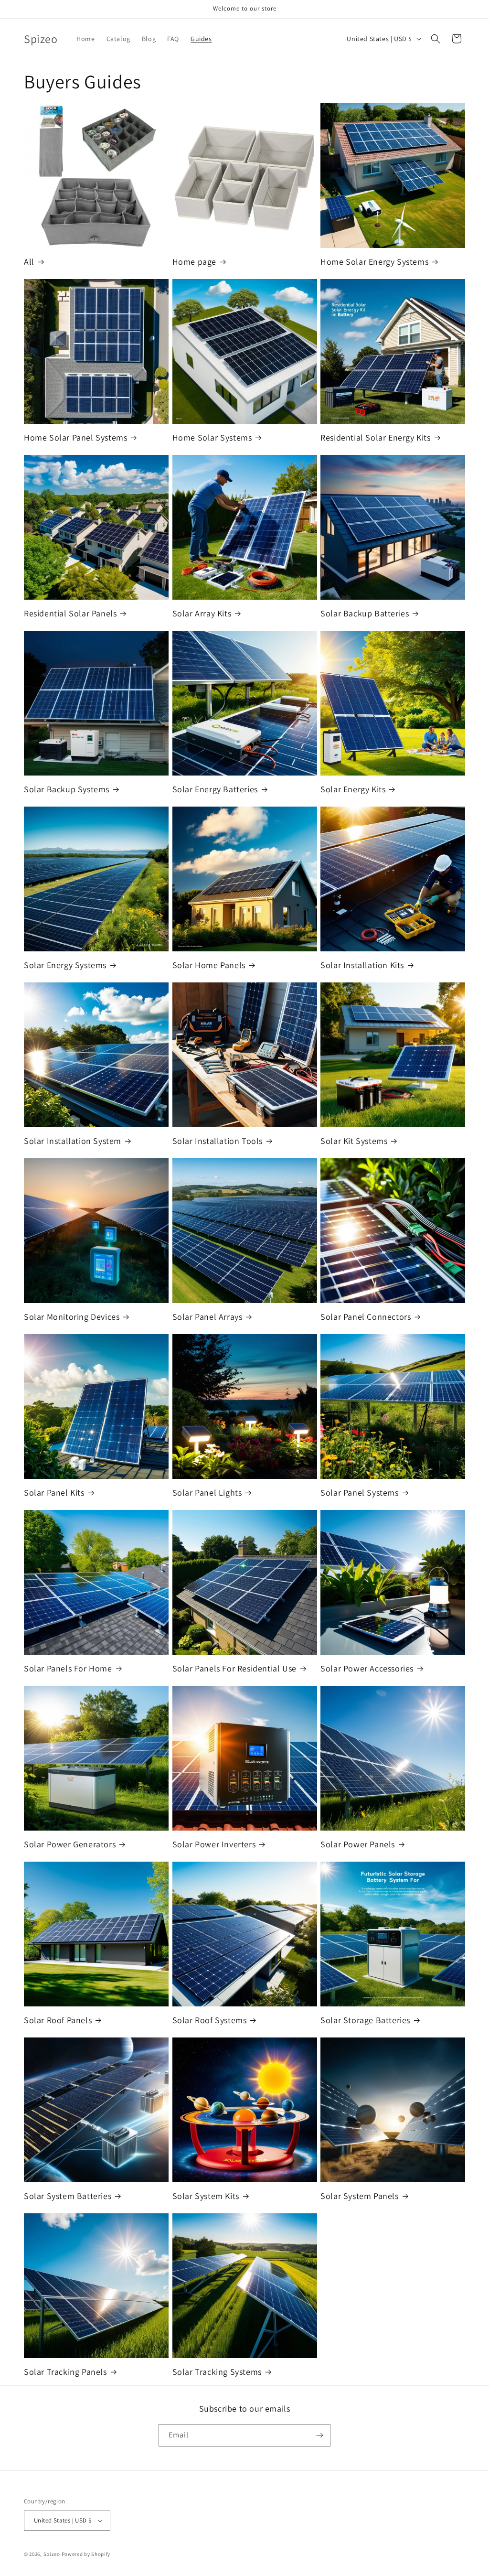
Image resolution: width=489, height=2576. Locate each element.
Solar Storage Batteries (365, 2020)
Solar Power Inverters (214, 1844)
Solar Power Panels (358, 1844)
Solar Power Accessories (367, 1668)
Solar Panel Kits (54, 1493)
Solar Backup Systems (67, 789)
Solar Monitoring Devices (72, 1317)
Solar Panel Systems (359, 1493)
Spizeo (52, 2554)
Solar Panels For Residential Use (234, 1668)
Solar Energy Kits (353, 789)
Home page (194, 262)
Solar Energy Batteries (215, 789)
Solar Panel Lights (207, 1493)
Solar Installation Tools (218, 1141)
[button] (436, 39)
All (29, 262)
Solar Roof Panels (58, 2020)
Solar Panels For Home (68, 1668)
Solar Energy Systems (65, 965)
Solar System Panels (359, 2196)
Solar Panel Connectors (366, 1317)
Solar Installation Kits (362, 965)
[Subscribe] (319, 2435)
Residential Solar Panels (70, 613)
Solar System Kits (206, 2196)
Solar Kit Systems (354, 1141)
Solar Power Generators (70, 1844)
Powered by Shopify (86, 2554)
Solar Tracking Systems (217, 2372)
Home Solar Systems (212, 437)
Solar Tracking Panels (65, 2372)
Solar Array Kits (202, 613)
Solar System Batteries (68, 2196)
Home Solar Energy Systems (374, 262)
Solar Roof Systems (210, 2020)
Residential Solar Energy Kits (375, 437)
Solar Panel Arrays (207, 1317)
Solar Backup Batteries (365, 613)
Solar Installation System (73, 1141)
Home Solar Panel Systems (75, 437)
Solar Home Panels (209, 965)
